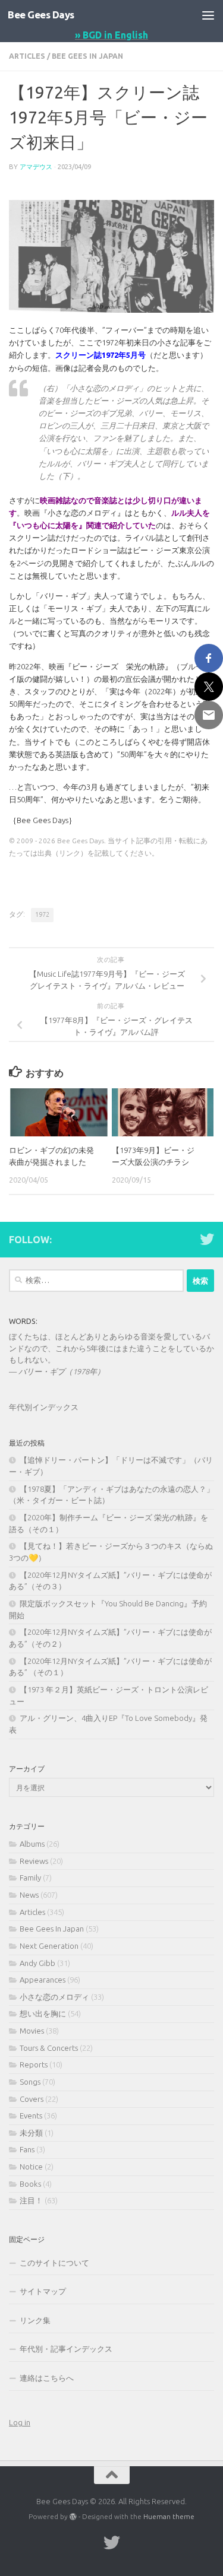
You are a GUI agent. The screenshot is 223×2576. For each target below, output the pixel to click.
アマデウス (36, 166)
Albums (32, 1844)
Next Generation (49, 1946)
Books (30, 2184)
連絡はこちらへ (47, 2378)
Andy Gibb (37, 1963)
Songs (30, 2082)
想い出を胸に (43, 2013)
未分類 (31, 2133)
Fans (27, 2149)
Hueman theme (169, 2516)
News (29, 1895)
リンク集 (35, 2320)
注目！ (31, 2200)
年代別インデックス (44, 1407)
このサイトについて (54, 2263)
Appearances (43, 1980)
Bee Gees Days (41, 15)
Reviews (34, 1861)
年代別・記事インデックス (66, 2349)
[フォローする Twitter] (207, 1239)
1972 (42, 914)
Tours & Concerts (49, 2048)
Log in (20, 2422)
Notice (31, 2167)
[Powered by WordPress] (73, 2517)
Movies (32, 2031)
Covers (32, 2099)
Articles (27, 56)
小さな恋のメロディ (54, 1997)
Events (31, 2116)
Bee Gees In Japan (87, 56)
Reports (34, 2064)
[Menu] (208, 15)
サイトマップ (43, 2291)
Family (30, 1878)
